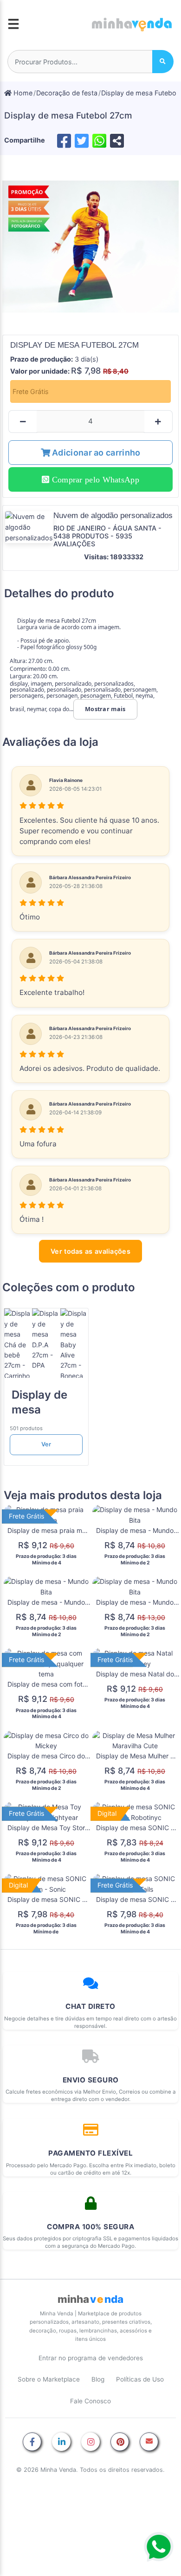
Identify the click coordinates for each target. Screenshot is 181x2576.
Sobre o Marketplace (49, 2379)
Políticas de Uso (140, 2379)
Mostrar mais (105, 709)
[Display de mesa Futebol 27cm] (90, 247)
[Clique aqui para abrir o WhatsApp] (159, 2547)
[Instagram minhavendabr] (90, 2442)
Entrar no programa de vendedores (91, 2358)
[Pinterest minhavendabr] (120, 2442)
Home (22, 93)
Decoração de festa (67, 93)
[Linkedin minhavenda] (61, 2442)
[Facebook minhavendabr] (32, 2442)
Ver (46, 1444)
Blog (98, 2379)
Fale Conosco (90, 2401)
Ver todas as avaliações (90, 1251)
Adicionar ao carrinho (95, 453)
